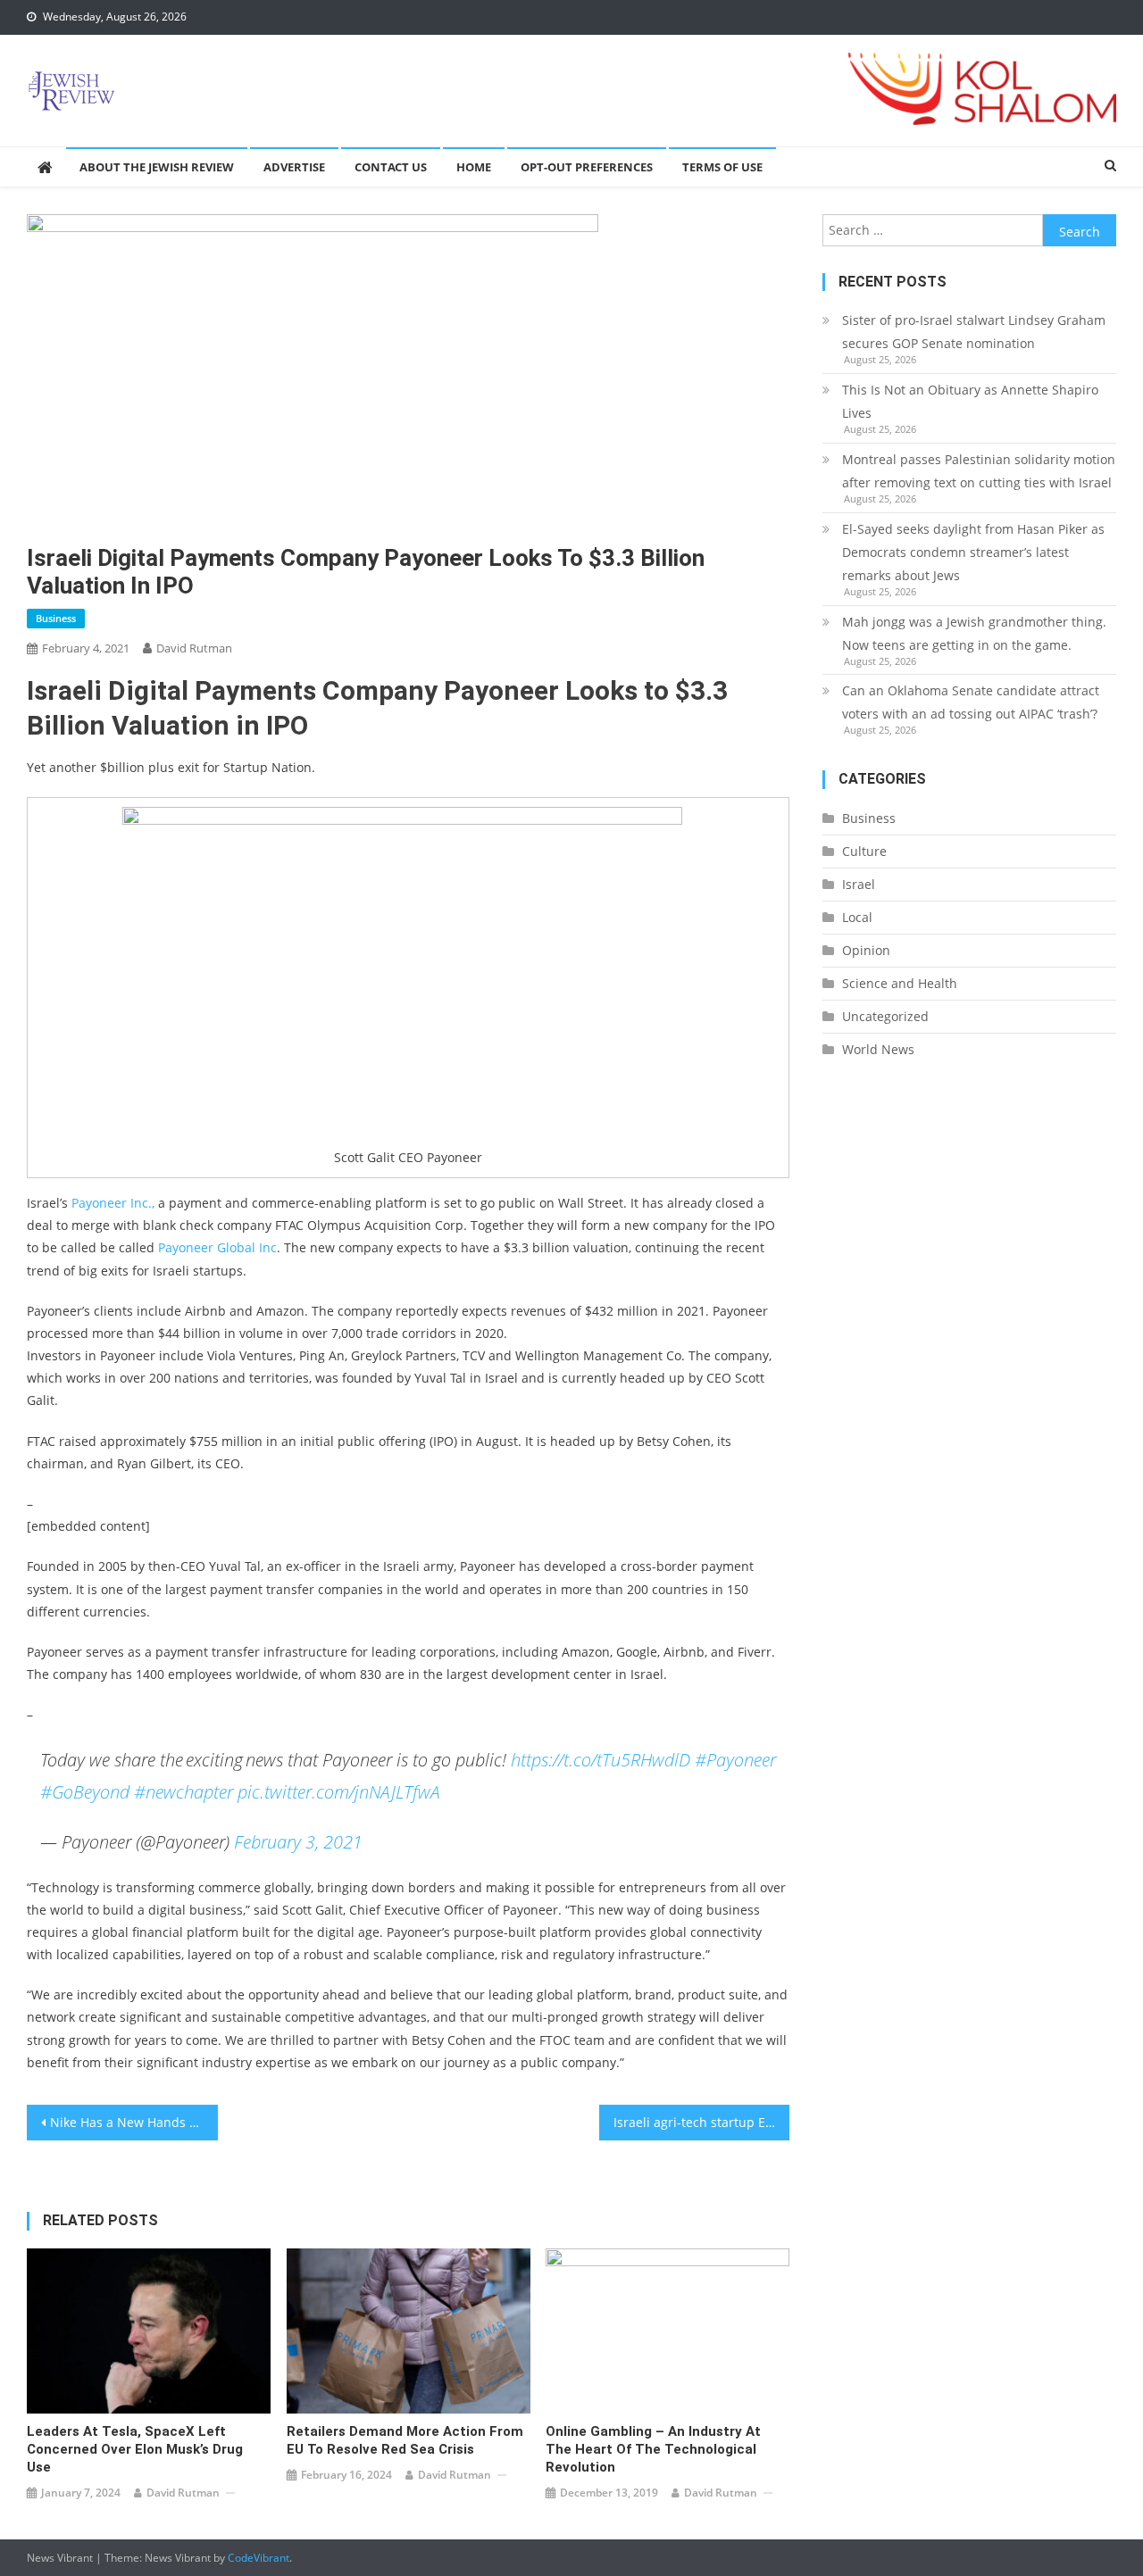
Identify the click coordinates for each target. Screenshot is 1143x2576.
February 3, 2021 (298, 1842)
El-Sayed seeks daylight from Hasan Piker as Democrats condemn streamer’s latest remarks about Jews (973, 552)
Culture (864, 851)
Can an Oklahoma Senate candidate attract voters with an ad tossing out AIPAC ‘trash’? (971, 702)
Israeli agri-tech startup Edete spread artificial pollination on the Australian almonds (702, 2122)
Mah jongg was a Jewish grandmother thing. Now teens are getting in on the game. (974, 633)
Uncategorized (885, 1016)
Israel (859, 884)
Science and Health (900, 983)
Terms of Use (722, 167)
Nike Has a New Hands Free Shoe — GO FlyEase (134, 2122)
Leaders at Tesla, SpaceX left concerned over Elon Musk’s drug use (135, 2449)
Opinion (866, 950)
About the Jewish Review (157, 167)
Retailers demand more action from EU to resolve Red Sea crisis (405, 2440)
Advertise (294, 167)
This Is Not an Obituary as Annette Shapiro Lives (970, 401)
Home (474, 167)
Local (857, 917)
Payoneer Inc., (113, 1203)
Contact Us (391, 167)
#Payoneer (735, 1760)
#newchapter (184, 1792)
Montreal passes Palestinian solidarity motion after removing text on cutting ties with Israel (979, 471)
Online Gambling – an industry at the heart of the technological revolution (653, 2449)
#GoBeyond (85, 1792)
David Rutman (194, 648)
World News (878, 1049)
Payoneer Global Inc (217, 1247)
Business (56, 618)
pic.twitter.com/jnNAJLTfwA (338, 1792)
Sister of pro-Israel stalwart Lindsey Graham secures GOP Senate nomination (974, 332)
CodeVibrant (259, 2558)
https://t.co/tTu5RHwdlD (601, 1760)
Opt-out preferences (587, 167)
